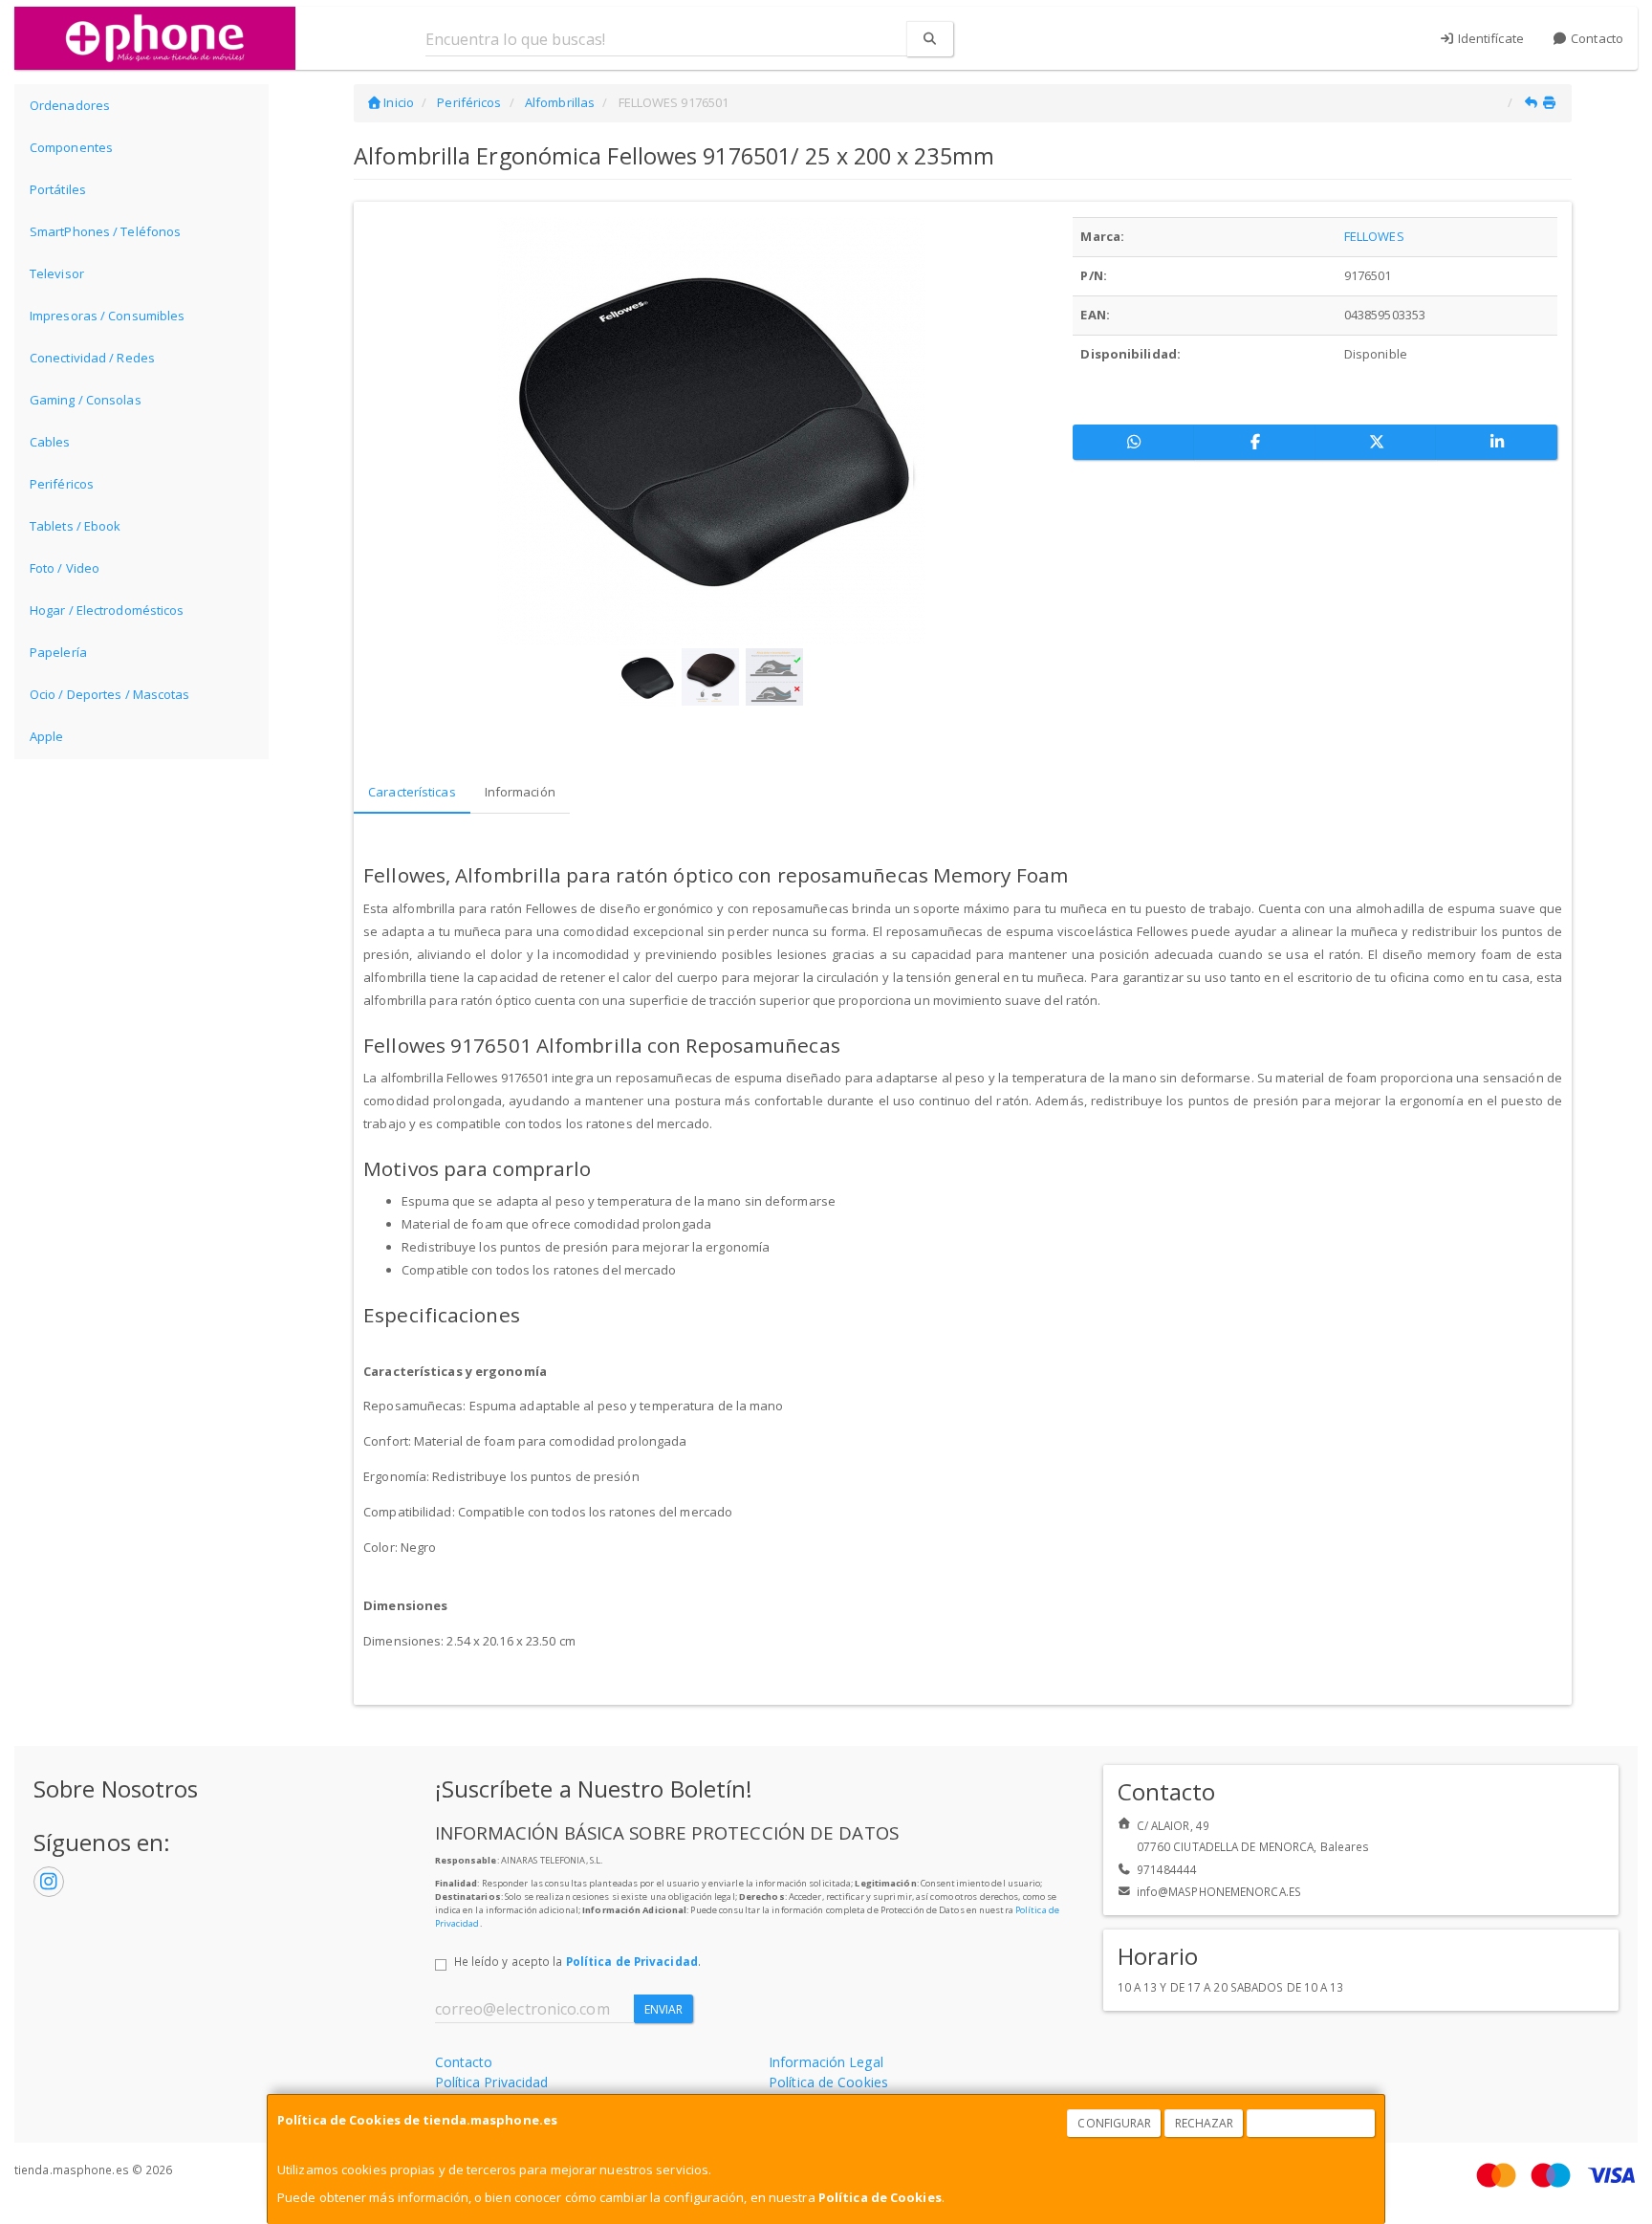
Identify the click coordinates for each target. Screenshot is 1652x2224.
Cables (50, 442)
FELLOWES (1374, 236)
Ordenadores (70, 105)
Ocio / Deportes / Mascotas (110, 694)
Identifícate (1489, 38)
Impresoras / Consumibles (107, 316)
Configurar (1114, 2123)
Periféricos (62, 484)
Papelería (58, 652)
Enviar (664, 2009)
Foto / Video (65, 568)
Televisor (57, 273)
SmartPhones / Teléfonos (105, 231)
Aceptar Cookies (1312, 2123)
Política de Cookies (880, 2197)
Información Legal (826, 2062)
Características (412, 792)
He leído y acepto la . (577, 1961)
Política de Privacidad (632, 1961)
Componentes (71, 147)
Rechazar (1205, 2123)
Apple (47, 736)
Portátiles (58, 189)
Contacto (1596, 38)
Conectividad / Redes (92, 358)
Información (520, 792)
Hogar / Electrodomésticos (107, 610)
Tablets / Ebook (76, 526)
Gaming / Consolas (86, 400)
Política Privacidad (492, 2082)
